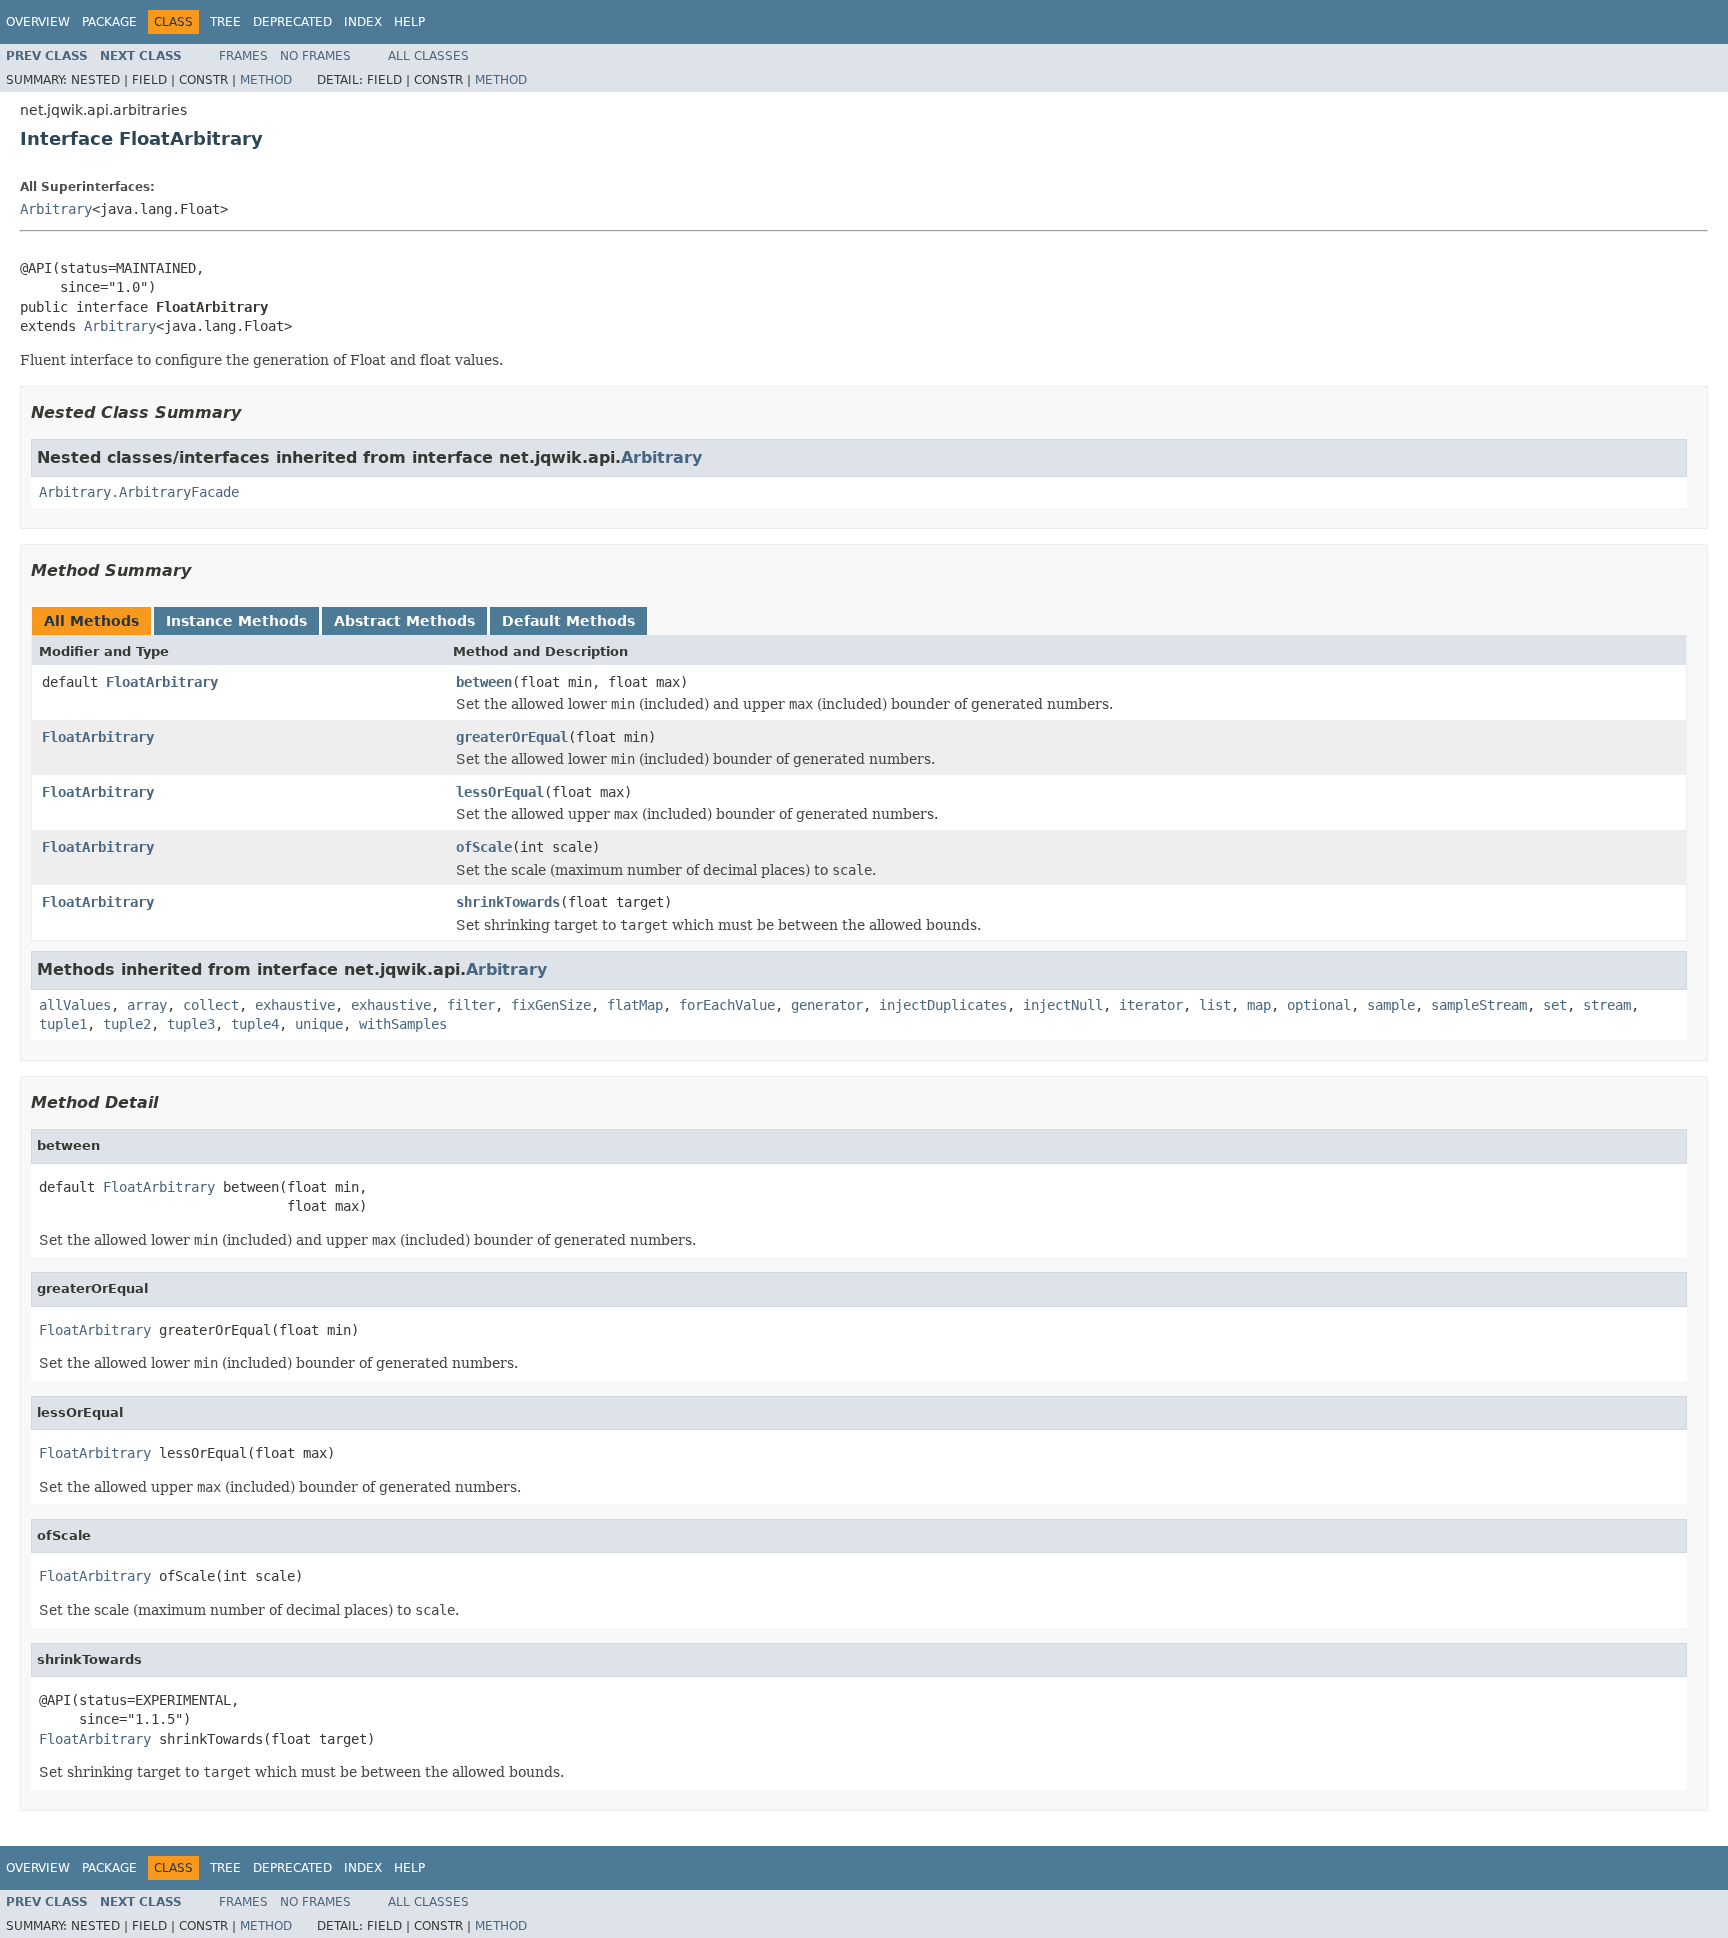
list (1215, 1005)
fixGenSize (551, 1005)
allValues (75, 1005)
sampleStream (1479, 1005)
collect (211, 1005)
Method (266, 80)
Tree (225, 22)
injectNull (1063, 1005)
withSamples (403, 1024)
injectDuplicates (943, 1005)
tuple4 (255, 1024)
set (1555, 1005)
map (1259, 1005)
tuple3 (191, 1024)
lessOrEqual (500, 792)
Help (409, 22)
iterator (1151, 1005)
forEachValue (727, 1005)
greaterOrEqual (512, 737)
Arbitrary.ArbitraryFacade (139, 492)
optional (1319, 1005)
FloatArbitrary (162, 682)
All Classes (428, 56)
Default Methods (568, 621)
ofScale (484, 847)
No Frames (315, 56)
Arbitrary (56, 209)
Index (363, 22)
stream (1607, 1005)
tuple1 (63, 1024)
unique (319, 1024)
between (484, 682)
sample (1391, 1005)
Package (109, 22)
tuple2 (127, 1024)
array (147, 1005)
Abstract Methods (404, 621)
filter (471, 1005)
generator (827, 1005)
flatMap (635, 1005)
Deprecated (292, 22)
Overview (38, 22)
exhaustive (295, 1005)
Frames (243, 56)
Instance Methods (236, 621)
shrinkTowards (508, 902)
